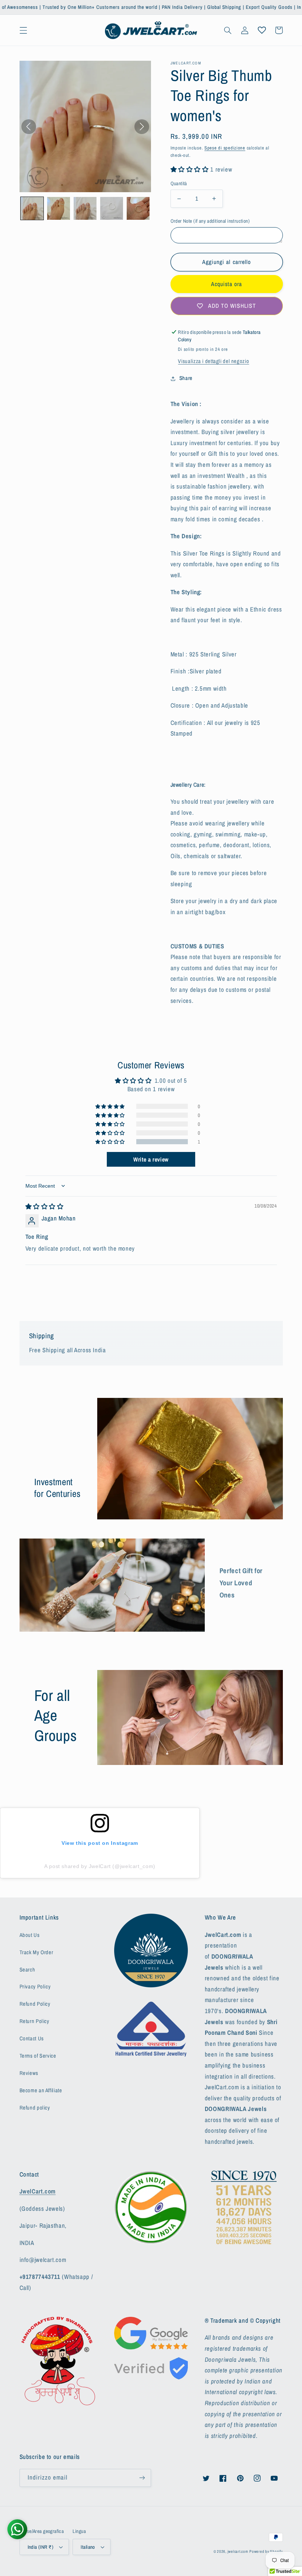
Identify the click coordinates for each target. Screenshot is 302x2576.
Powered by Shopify (266, 2551)
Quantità (179, 183)
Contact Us (32, 2038)
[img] (45, 1206)
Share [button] (186, 378)
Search (27, 1970)
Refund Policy (35, 2004)
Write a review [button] (151, 1159)
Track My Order (36, 1952)
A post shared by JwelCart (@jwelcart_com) (100, 1866)
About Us (30, 1935)
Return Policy (34, 2021)
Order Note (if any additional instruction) (210, 221)
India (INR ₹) (41, 2547)
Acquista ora (227, 284)
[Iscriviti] (142, 2478)
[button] (23, 30)
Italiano (88, 2547)
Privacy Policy (35, 1987)
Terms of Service (38, 2056)
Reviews (29, 2073)
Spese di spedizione (225, 148)
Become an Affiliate (41, 2090)
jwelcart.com (238, 2551)
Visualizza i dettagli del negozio (213, 361)
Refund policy (35, 2108)
